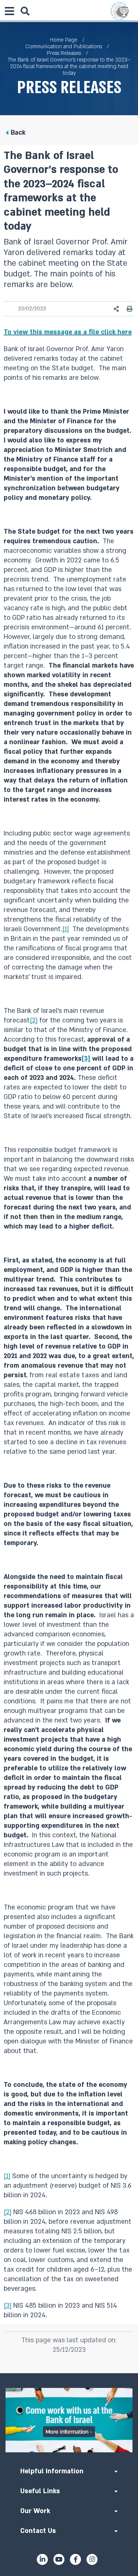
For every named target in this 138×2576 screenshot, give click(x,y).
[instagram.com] (92, 2559)
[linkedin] (42, 2559)
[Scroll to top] (69, 2373)
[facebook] (75, 2559)
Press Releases (64, 53)
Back (18, 133)
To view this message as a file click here (68, 332)
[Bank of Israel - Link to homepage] (120, 11)
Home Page (64, 40)
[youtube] (59, 2559)
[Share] (117, 309)
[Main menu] (9, 11)
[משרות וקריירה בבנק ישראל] (69, 2420)
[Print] (130, 309)
